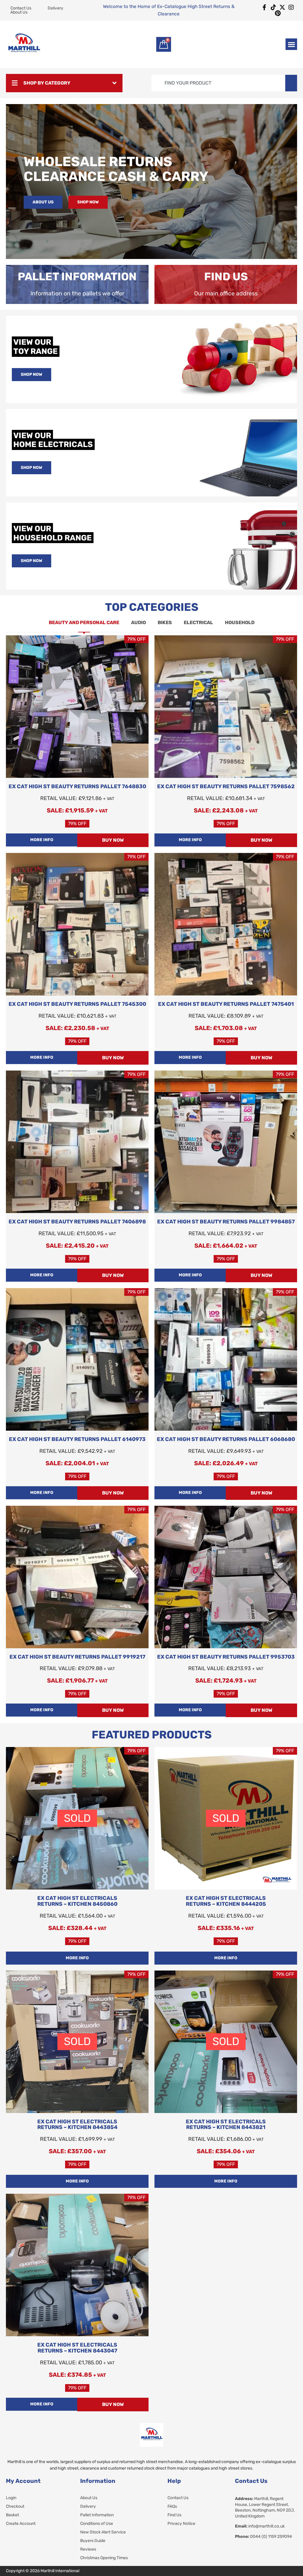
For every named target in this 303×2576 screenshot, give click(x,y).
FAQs (172, 2507)
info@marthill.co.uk (260, 2526)
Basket (12, 2515)
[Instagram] (291, 7)
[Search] (291, 83)
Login (11, 2498)
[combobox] (218, 83)
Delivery (88, 2507)
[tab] (84, 623)
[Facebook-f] (265, 7)
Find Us (174, 2515)
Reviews (88, 2549)
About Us (89, 2498)
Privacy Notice (181, 2524)
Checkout (15, 2507)
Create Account (21, 2524)
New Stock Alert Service (103, 2532)
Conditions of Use (97, 2524)
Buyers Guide (93, 2541)
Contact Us (178, 2498)
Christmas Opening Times (104, 2558)
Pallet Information (97, 2515)
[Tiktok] (273, 7)
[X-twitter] (282, 7)
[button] (291, 44)
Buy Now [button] (113, 840)
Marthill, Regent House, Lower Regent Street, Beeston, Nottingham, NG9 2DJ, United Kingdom (265, 2507)
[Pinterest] (278, 13)
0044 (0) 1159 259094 (263, 2537)
